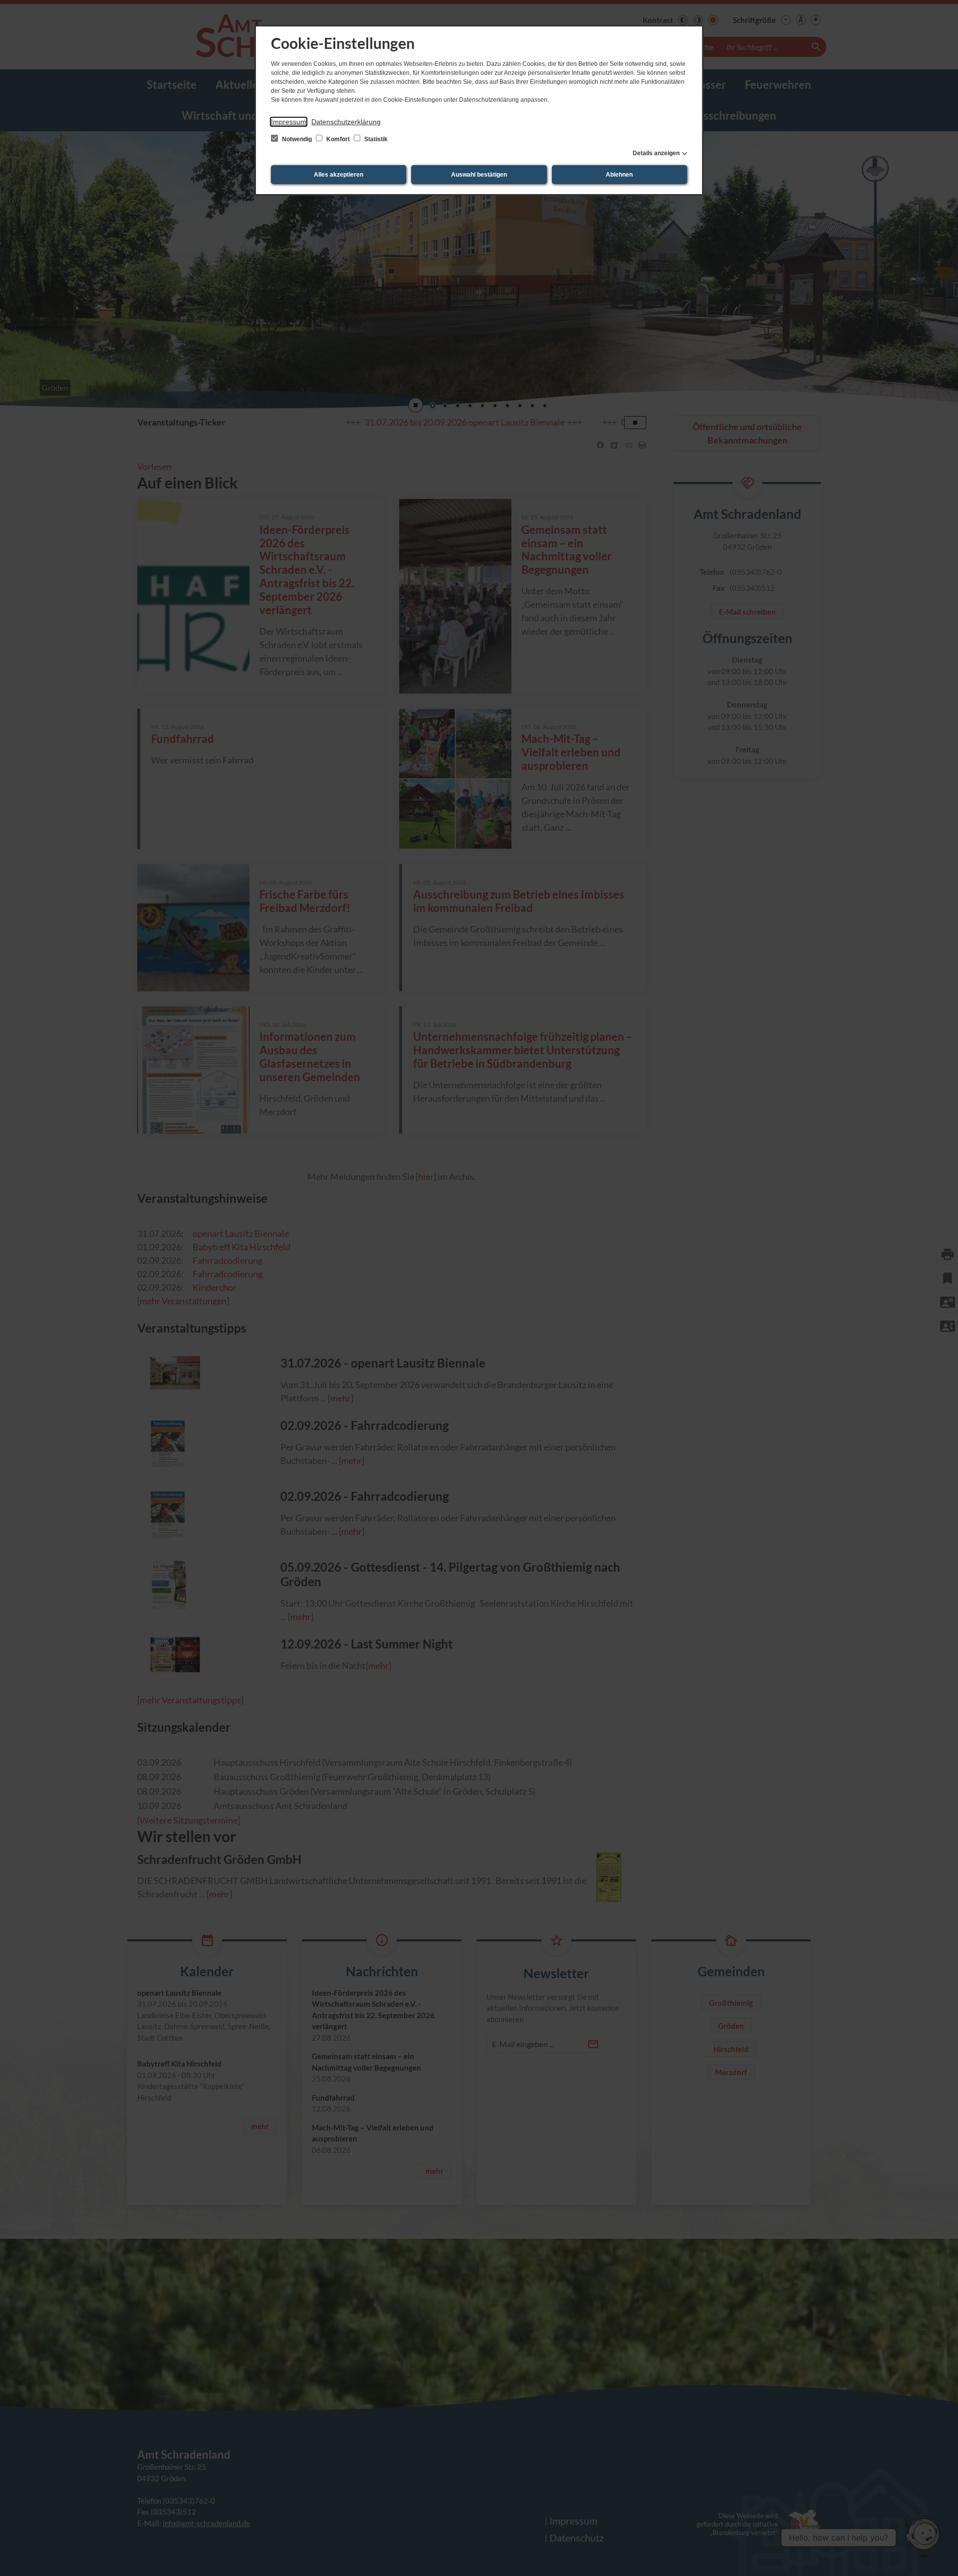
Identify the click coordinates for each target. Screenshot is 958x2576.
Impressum (289, 122)
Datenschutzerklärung (346, 122)
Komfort (338, 139)
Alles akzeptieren (339, 175)
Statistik (375, 139)
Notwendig (297, 139)
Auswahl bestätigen (479, 175)
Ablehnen (619, 175)
